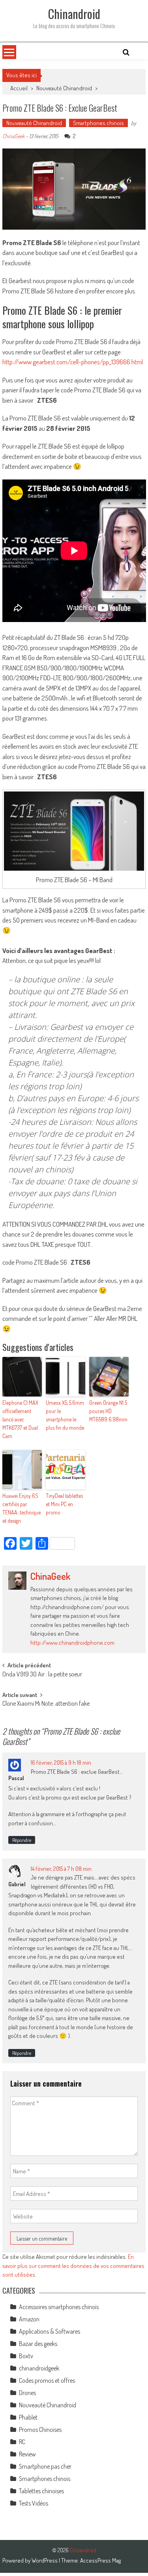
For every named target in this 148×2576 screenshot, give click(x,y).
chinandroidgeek (39, 2368)
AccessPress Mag (100, 2560)
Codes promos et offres (47, 2380)
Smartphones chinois (98, 123)
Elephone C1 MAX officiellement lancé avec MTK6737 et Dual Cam (20, 1419)
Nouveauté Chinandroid (64, 88)
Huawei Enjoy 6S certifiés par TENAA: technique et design (22, 1508)
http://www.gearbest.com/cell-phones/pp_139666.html (73, 362)
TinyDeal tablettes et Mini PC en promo (64, 1504)
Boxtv (26, 2356)
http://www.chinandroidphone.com (72, 1643)
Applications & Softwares (50, 2331)
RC (22, 2442)
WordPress (45, 2560)
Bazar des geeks (38, 2344)
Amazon (29, 2319)
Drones (27, 2393)
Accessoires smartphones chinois (59, 2307)
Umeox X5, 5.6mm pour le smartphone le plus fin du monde (65, 1415)
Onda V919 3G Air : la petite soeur (42, 1675)
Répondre (22, 1840)
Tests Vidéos (34, 2503)
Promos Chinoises (40, 2430)
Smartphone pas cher (45, 2466)
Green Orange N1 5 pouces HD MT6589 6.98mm (108, 1411)
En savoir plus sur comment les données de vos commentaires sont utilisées (73, 2266)
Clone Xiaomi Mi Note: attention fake (46, 1704)
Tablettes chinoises (41, 2491)
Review (27, 2454)
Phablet (28, 2417)
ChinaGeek (13, 136)
